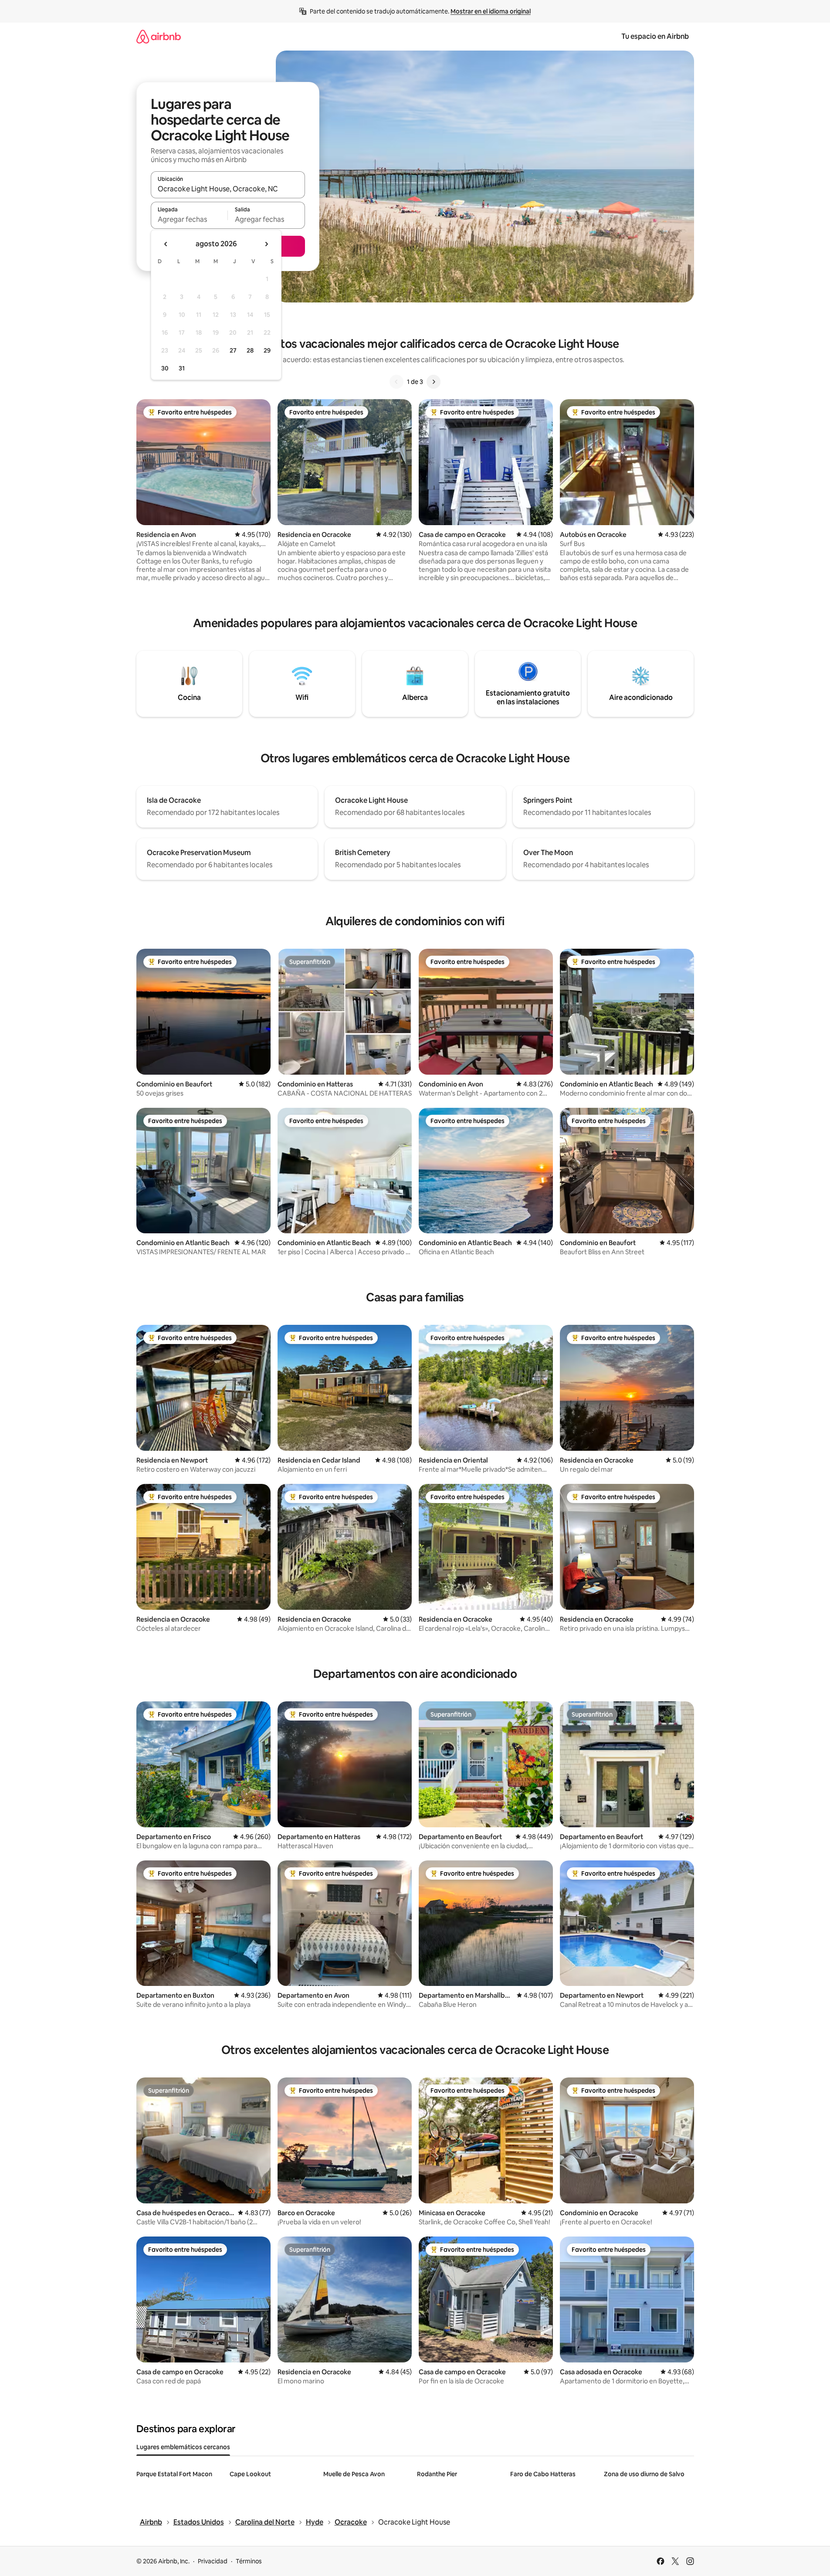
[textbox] (189, 219)
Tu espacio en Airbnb (655, 36)
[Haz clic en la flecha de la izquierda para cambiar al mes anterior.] (166, 244)
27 (233, 350)
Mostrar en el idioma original (491, 11)
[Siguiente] (434, 382)
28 (250, 350)
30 (165, 368)
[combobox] (228, 189)
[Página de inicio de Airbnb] (159, 36)
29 (267, 350)
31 (182, 368)
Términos (249, 2561)
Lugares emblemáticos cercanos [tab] (183, 2447)
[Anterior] (396, 382)
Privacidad (213, 2561)
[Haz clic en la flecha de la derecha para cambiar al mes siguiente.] (266, 244)
